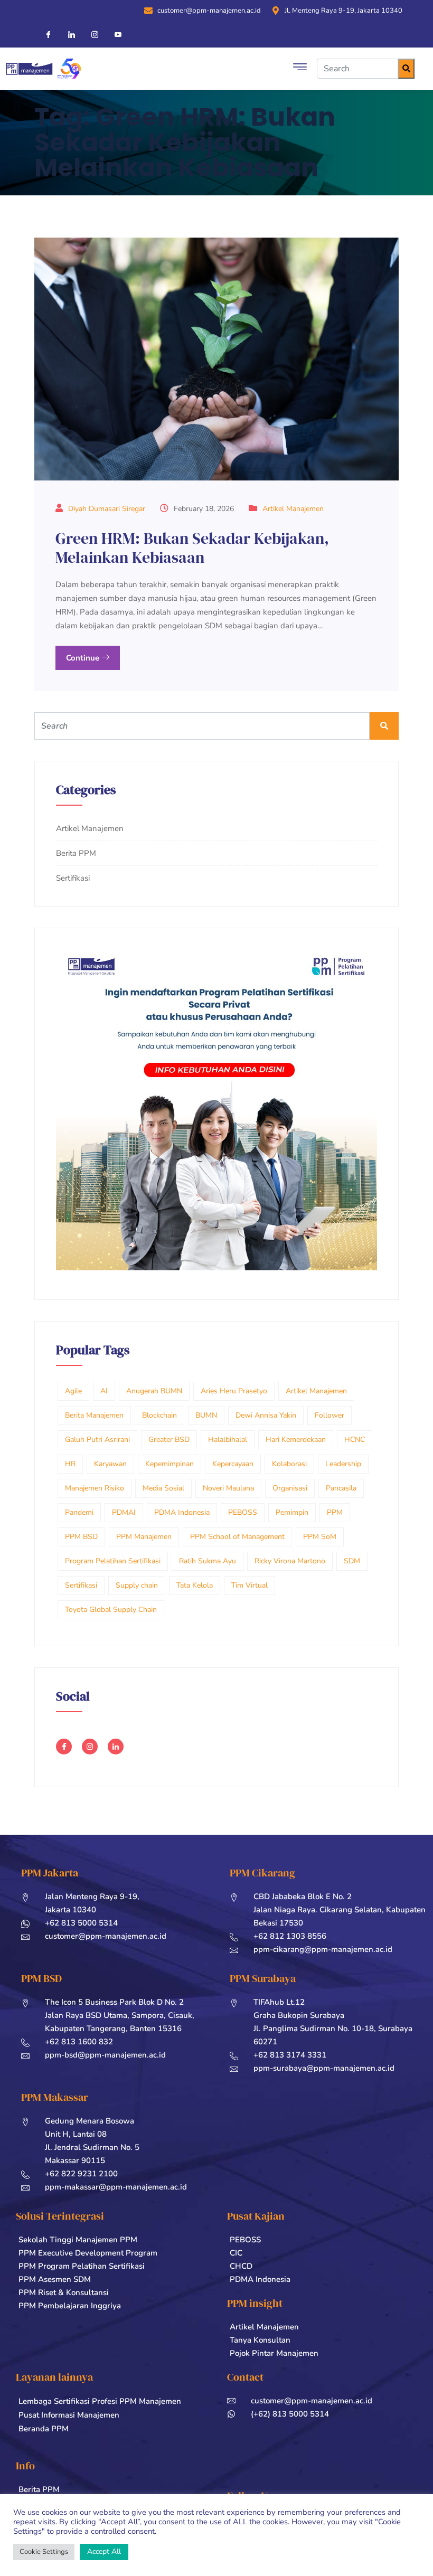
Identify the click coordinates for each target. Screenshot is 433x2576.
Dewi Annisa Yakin (266, 1415)
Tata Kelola (195, 1585)
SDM (352, 1561)
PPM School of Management (237, 1537)
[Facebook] (44, 34)
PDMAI (124, 1512)
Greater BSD (169, 1440)
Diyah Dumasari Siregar (107, 509)
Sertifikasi (73, 878)
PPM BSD (81, 1537)
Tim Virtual (250, 1585)
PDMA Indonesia (182, 1512)
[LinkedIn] (67, 34)
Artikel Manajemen (293, 509)
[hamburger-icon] (300, 69)
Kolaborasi (289, 1464)
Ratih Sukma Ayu (208, 1561)
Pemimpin (292, 1512)
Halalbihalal (228, 1440)
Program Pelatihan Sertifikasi (113, 1561)
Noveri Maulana (228, 1488)
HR (70, 1464)
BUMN (206, 1415)
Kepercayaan (233, 1464)
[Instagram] (90, 34)
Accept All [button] (104, 2551)
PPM (335, 1512)
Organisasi (290, 1488)
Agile (73, 1391)
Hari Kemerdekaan (296, 1440)
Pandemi (79, 1512)
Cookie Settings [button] (44, 2552)
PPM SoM (320, 1537)
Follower (330, 1415)
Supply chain (137, 1585)
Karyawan (110, 1464)
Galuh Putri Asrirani (97, 1440)
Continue (84, 658)
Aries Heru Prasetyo (234, 1391)
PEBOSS (243, 1512)
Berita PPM (76, 853)
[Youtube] (114, 34)
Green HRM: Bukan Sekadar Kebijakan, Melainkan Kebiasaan (192, 548)
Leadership (343, 1464)
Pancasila (341, 1488)
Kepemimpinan (170, 1464)
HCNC (355, 1440)
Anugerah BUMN (154, 1391)
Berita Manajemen (94, 1415)
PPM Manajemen (144, 1537)
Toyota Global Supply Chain (111, 1610)
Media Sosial (163, 1488)
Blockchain (159, 1415)
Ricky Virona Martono (290, 1561)
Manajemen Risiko (95, 1488)
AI (104, 1391)
